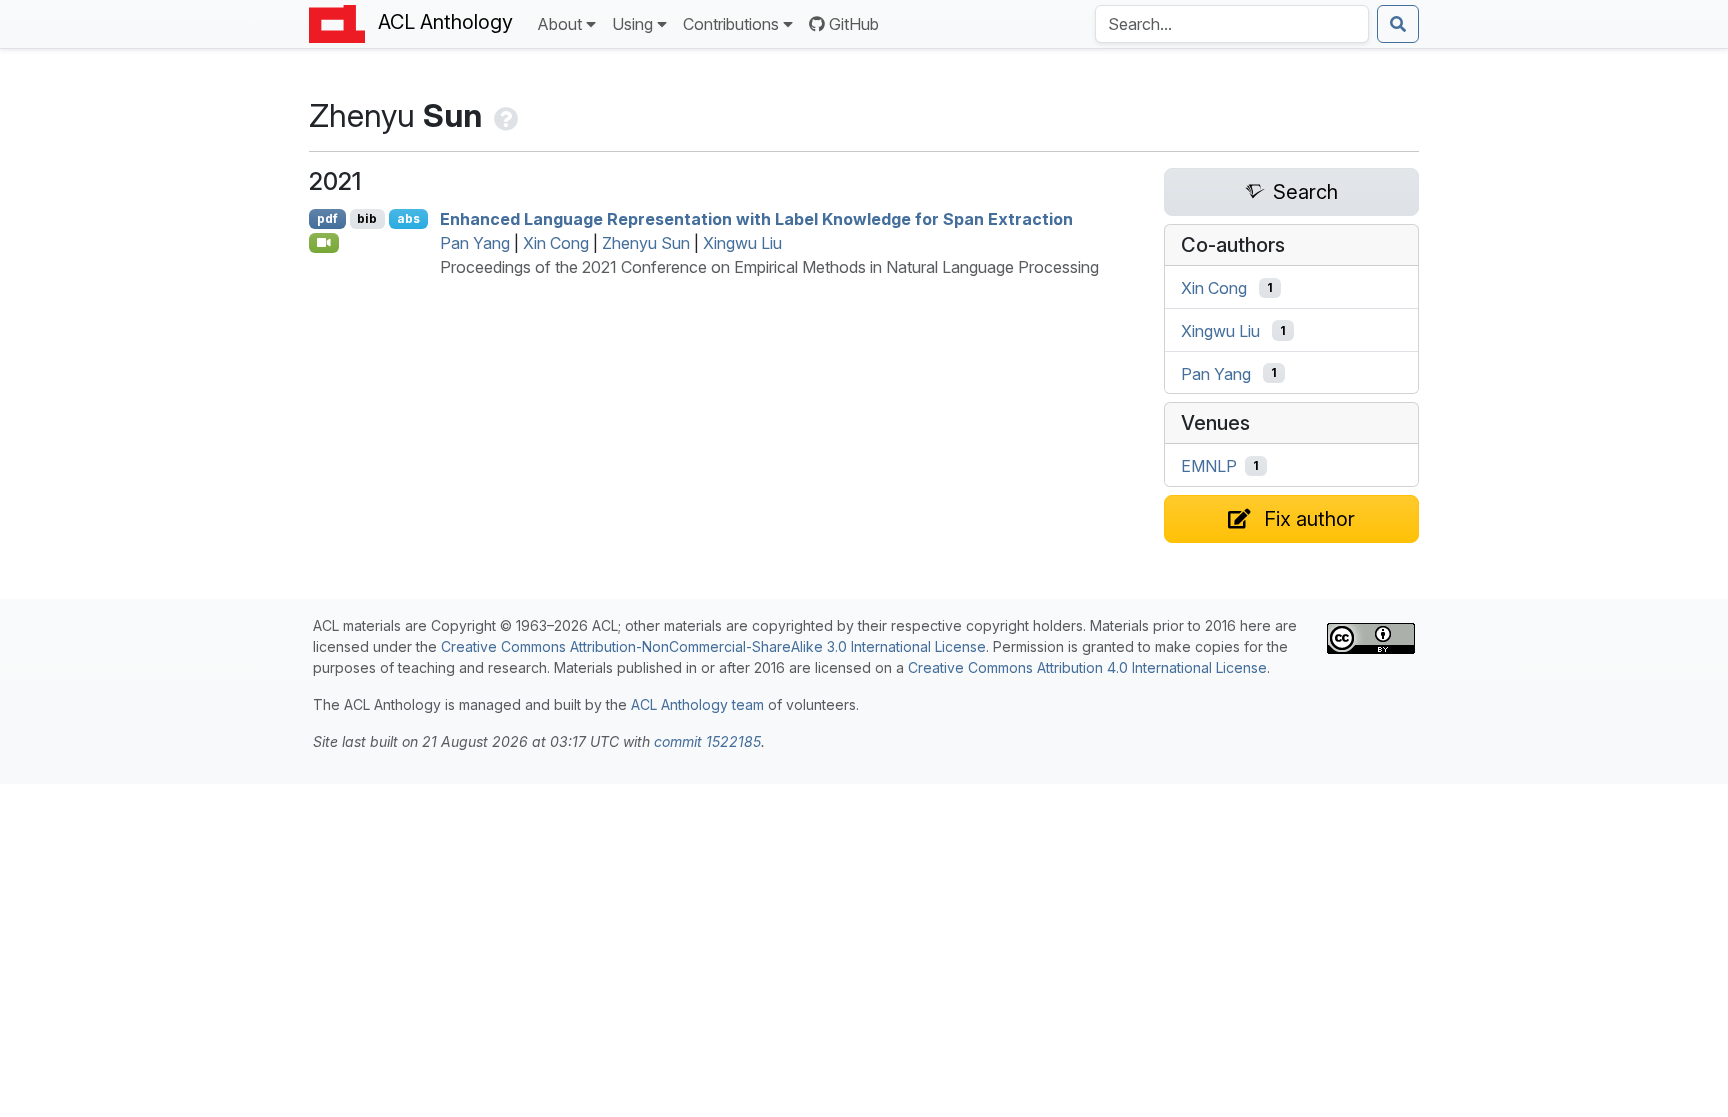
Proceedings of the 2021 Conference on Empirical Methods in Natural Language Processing (769, 267)
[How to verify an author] (504, 115)
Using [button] (632, 24)
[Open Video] (324, 243)
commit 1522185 (707, 741)
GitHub (854, 24)
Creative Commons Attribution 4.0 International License (1087, 667)
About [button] (559, 24)
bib (367, 218)
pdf (327, 218)
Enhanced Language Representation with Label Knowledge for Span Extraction (756, 219)
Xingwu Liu (742, 243)
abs (408, 218)
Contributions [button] (731, 24)
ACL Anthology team (697, 704)
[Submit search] (1398, 24)
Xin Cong (556, 243)
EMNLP (1209, 466)
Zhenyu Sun (646, 243)
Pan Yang (475, 243)
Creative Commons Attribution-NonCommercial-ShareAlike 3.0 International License (713, 646)
